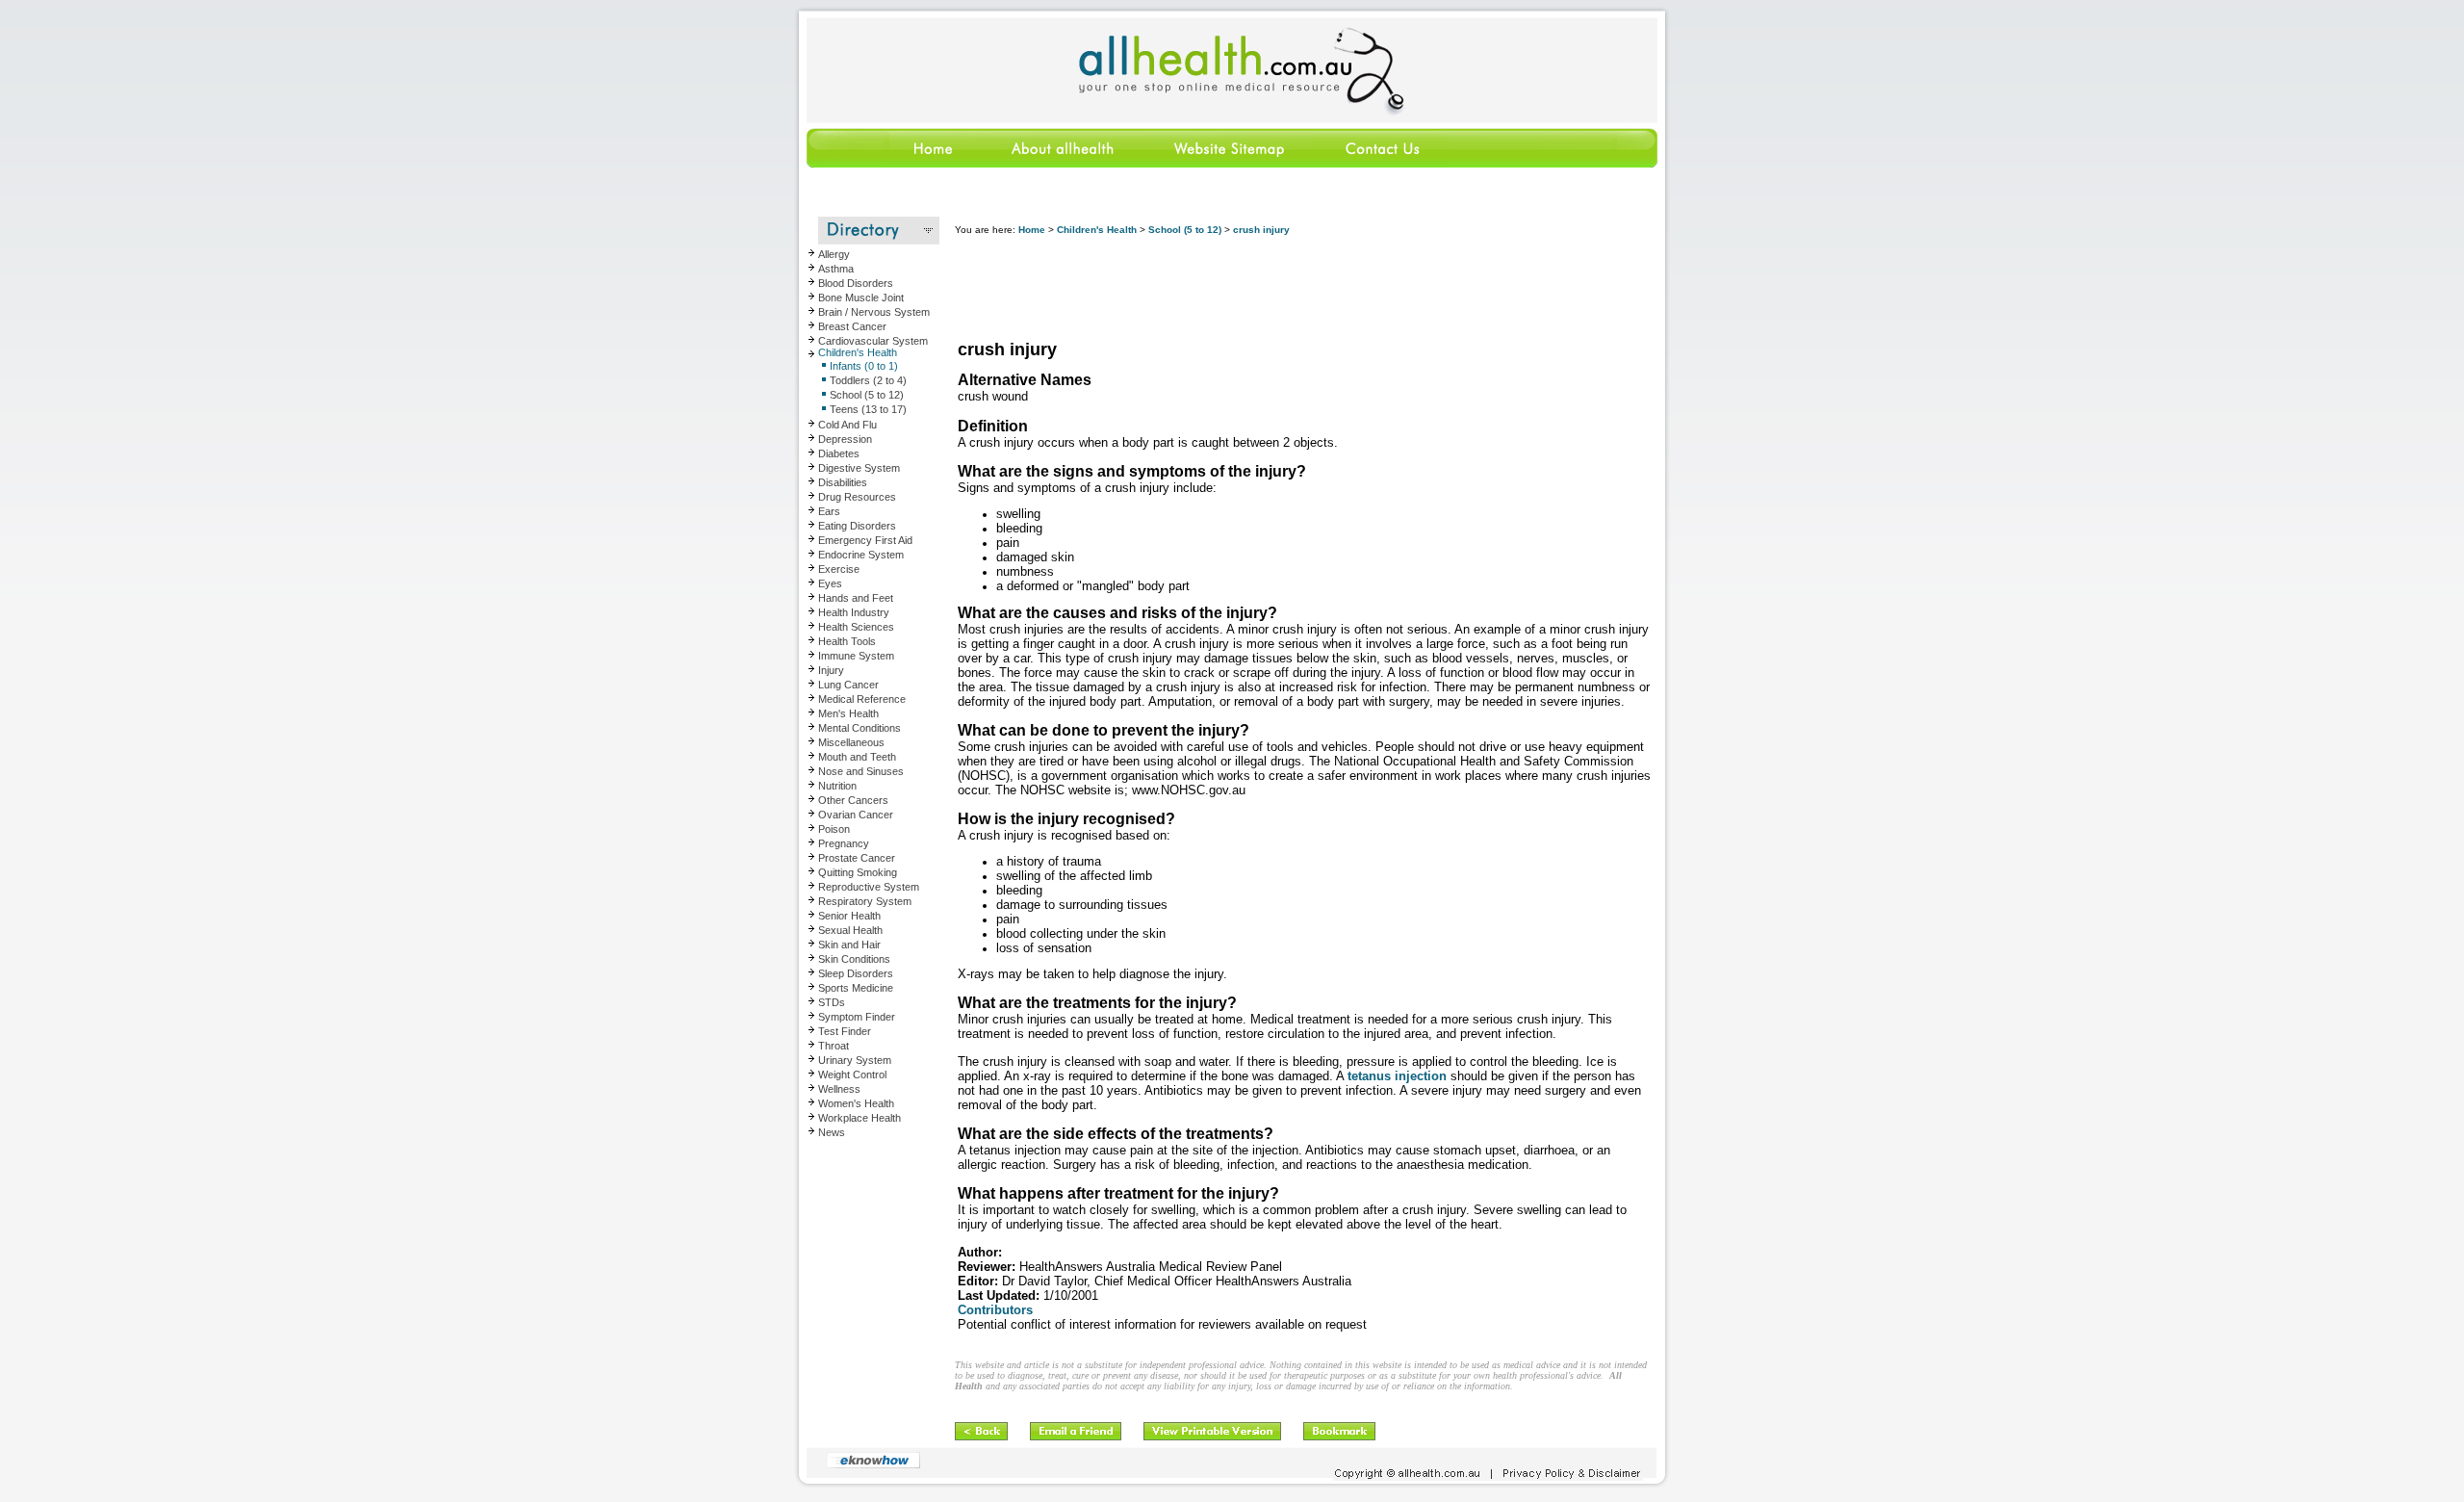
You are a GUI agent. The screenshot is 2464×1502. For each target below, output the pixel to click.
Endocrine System (861, 555)
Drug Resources (857, 497)
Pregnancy (844, 843)
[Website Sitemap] (1228, 164)
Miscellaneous (851, 742)
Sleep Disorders (856, 973)
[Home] (889, 164)
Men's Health (848, 713)
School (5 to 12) (1185, 230)
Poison (834, 829)
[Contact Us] (1381, 164)
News (832, 1132)
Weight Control (852, 1075)
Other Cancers (853, 800)
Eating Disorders (857, 526)
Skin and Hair (849, 945)
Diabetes (839, 453)
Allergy (834, 254)
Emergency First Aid (865, 540)
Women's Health (856, 1103)
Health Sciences (856, 627)
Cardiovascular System (873, 341)
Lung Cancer (848, 685)
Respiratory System (865, 901)
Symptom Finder (857, 1017)
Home (1032, 230)
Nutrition (837, 786)
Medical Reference (862, 699)
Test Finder (845, 1031)
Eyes (830, 583)
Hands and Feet (856, 598)
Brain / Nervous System (874, 312)
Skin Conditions (854, 959)
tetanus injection (1397, 1076)
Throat (834, 1046)
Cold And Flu (847, 425)
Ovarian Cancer (856, 815)
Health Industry (854, 612)
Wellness (839, 1089)
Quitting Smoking (858, 872)
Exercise (839, 569)
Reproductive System (869, 887)
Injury (831, 670)
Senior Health (849, 916)
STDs (832, 1002)
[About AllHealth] (1064, 164)
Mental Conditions (860, 728)
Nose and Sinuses (861, 771)
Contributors (995, 1310)
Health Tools (847, 641)
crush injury (1261, 230)
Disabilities (843, 482)
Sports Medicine (856, 988)
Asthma (836, 269)
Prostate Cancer (857, 858)
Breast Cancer (852, 326)
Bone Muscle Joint (861, 298)
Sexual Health (850, 930)
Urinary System (855, 1060)
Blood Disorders (856, 283)
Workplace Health (860, 1118)
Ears (829, 511)
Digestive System (859, 468)
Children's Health (858, 352)
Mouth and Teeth (857, 757)
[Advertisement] (1305, 289)
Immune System (856, 656)
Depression (845, 439)
